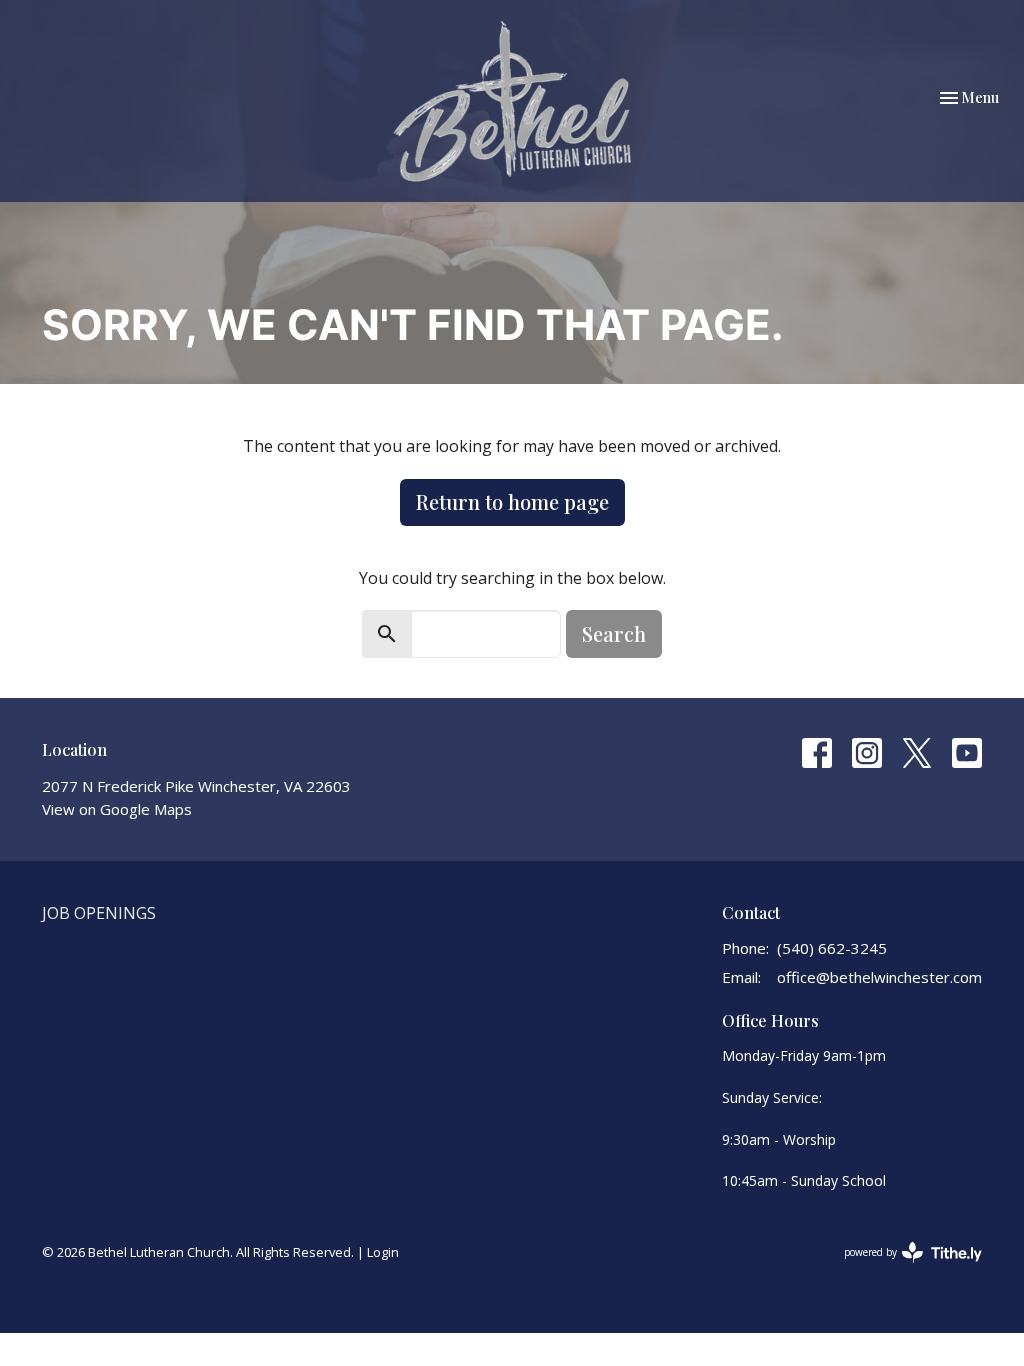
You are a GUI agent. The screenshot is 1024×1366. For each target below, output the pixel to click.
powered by (902, 1269)
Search (614, 633)
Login (383, 1252)
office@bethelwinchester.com (879, 977)
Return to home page (512, 501)
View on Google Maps (117, 809)
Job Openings (99, 913)
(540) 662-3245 (832, 948)
